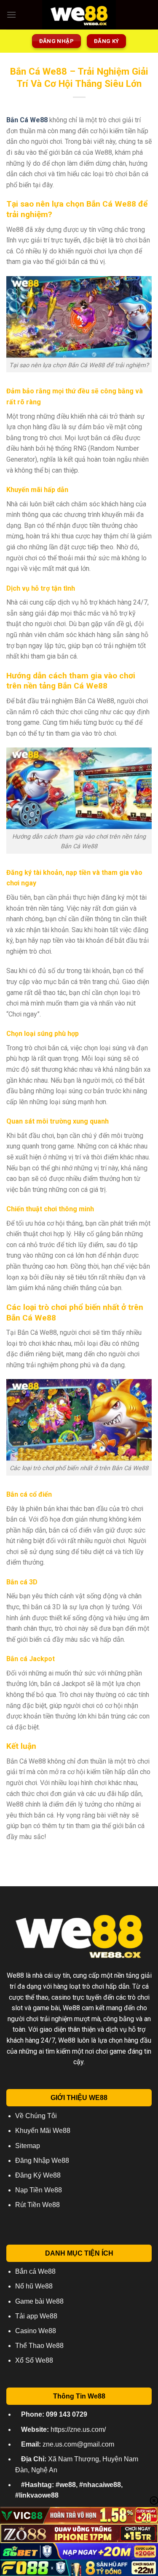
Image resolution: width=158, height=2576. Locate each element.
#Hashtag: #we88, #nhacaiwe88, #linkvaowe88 (69, 2490)
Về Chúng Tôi (36, 2116)
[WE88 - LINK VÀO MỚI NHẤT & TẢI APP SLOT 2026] (79, 15)
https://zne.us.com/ (63, 2429)
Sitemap (28, 2146)
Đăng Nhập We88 (42, 2161)
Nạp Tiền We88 (39, 2190)
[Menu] (11, 15)
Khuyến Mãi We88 (43, 2131)
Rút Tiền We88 (37, 2205)
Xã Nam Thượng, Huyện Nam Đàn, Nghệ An (77, 2464)
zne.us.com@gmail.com (68, 2444)
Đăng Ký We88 (38, 2175)
